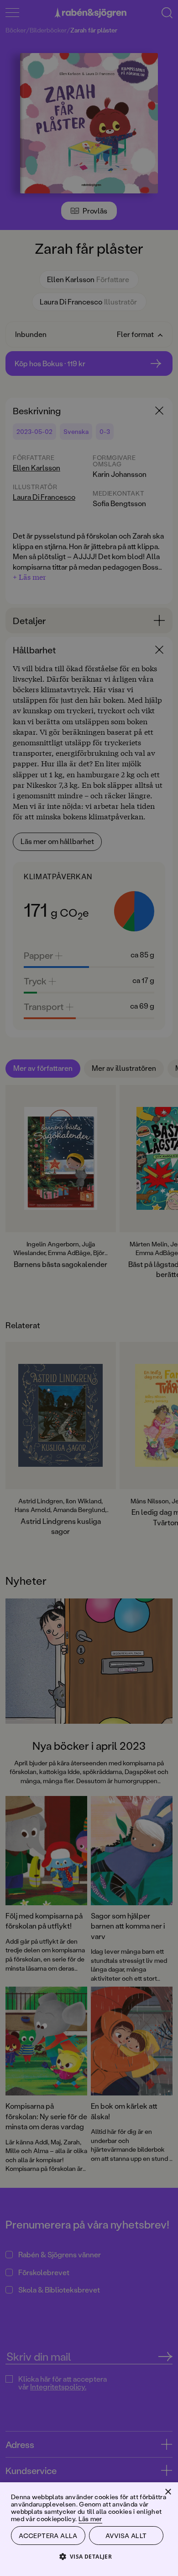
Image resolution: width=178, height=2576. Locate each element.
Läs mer (90, 2519)
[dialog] (89, 1288)
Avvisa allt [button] (126, 2536)
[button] (89, 2556)
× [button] (168, 2492)
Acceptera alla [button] (48, 2536)
